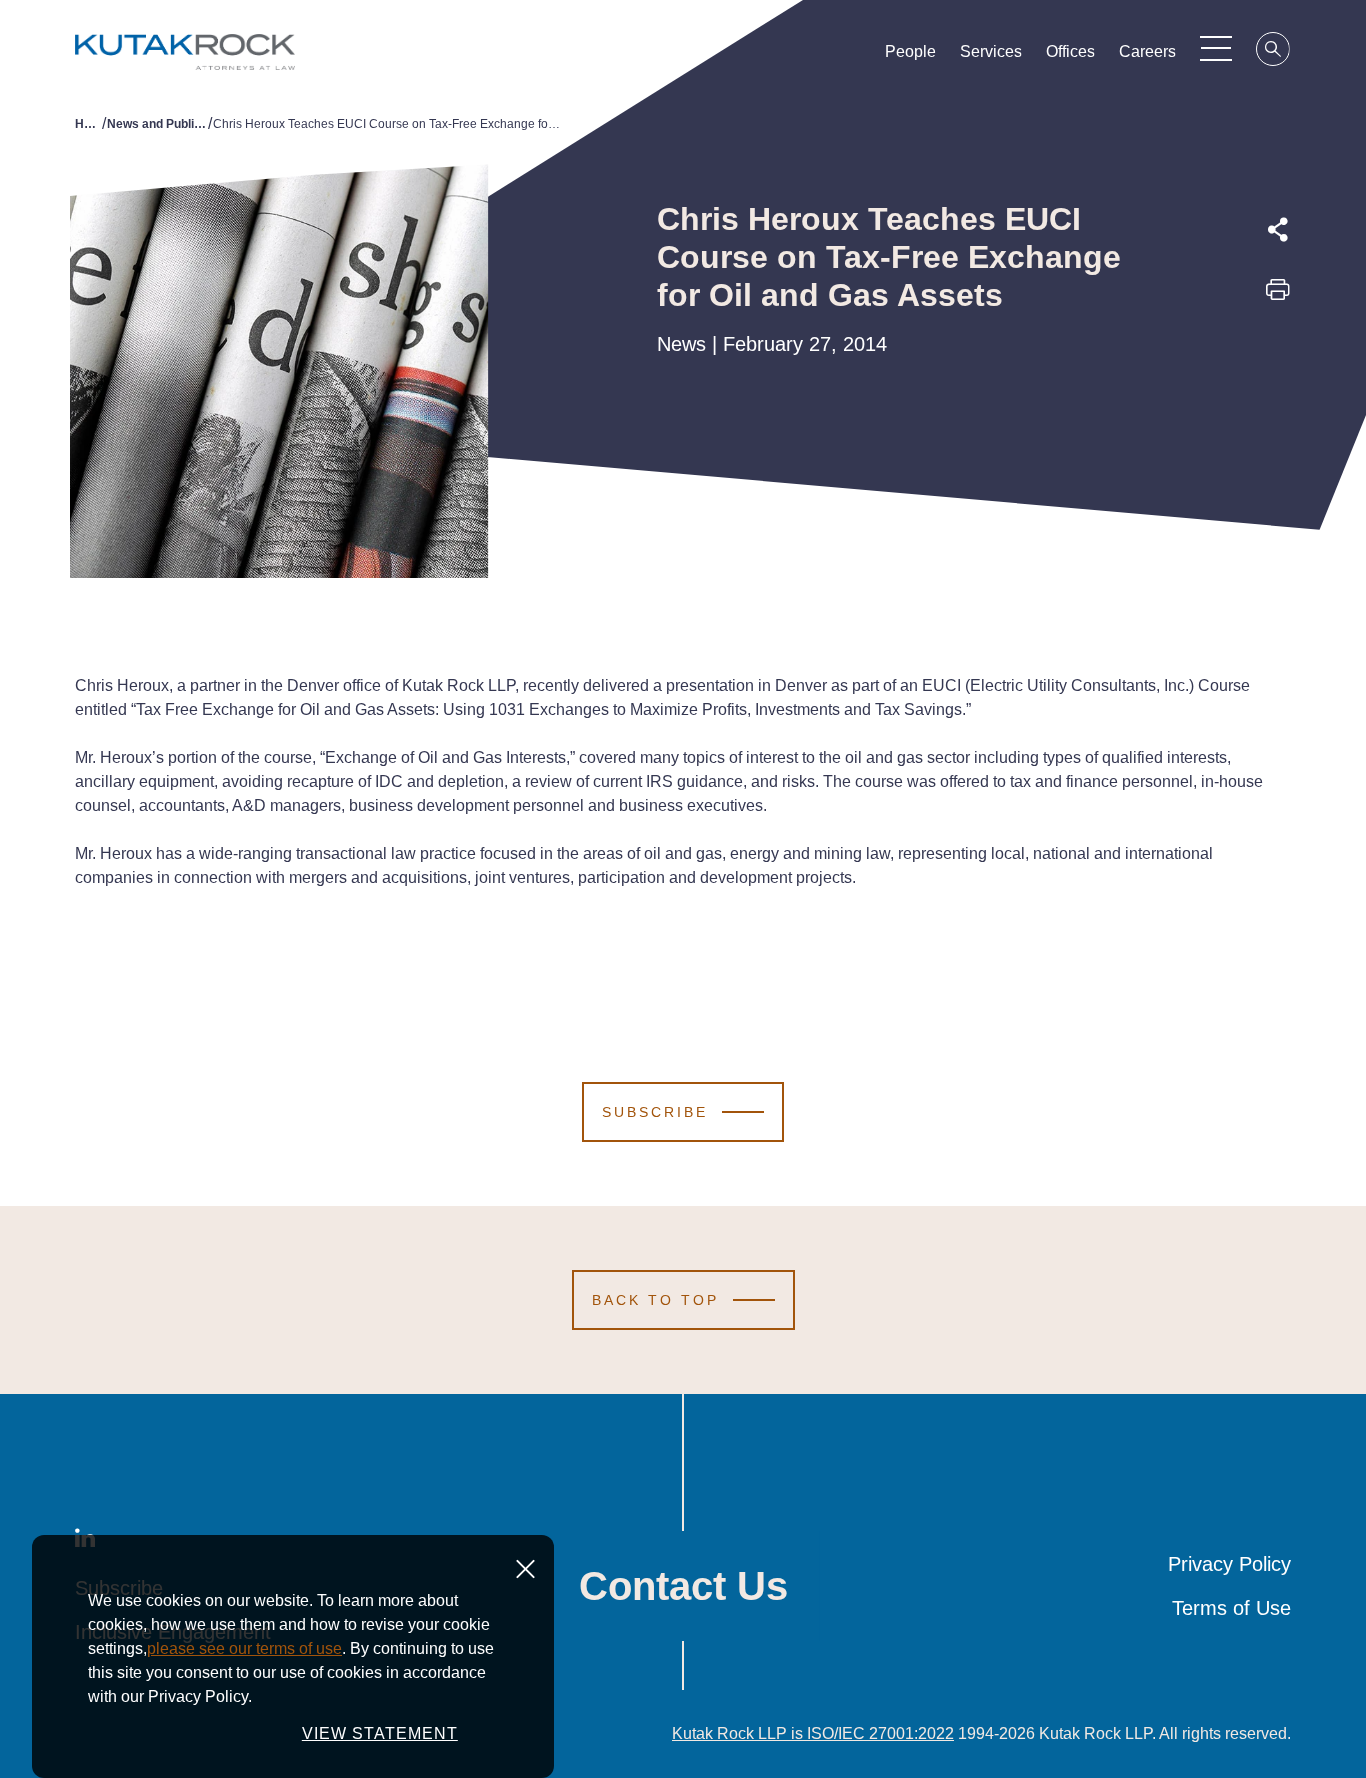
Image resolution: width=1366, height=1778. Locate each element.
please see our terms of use (244, 1648)
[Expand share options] (1278, 230)
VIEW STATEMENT (380, 1733)
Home (88, 124)
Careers (1147, 51)
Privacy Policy (1229, 1564)
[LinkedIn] (1278, 385)
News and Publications (157, 124)
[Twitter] (1278, 339)
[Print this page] (1278, 296)
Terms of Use (1231, 1608)
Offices (1070, 51)
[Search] (1274, 52)
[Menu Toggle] (1216, 48)
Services (991, 51)
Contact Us (683, 1586)
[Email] (1278, 431)
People (910, 51)
